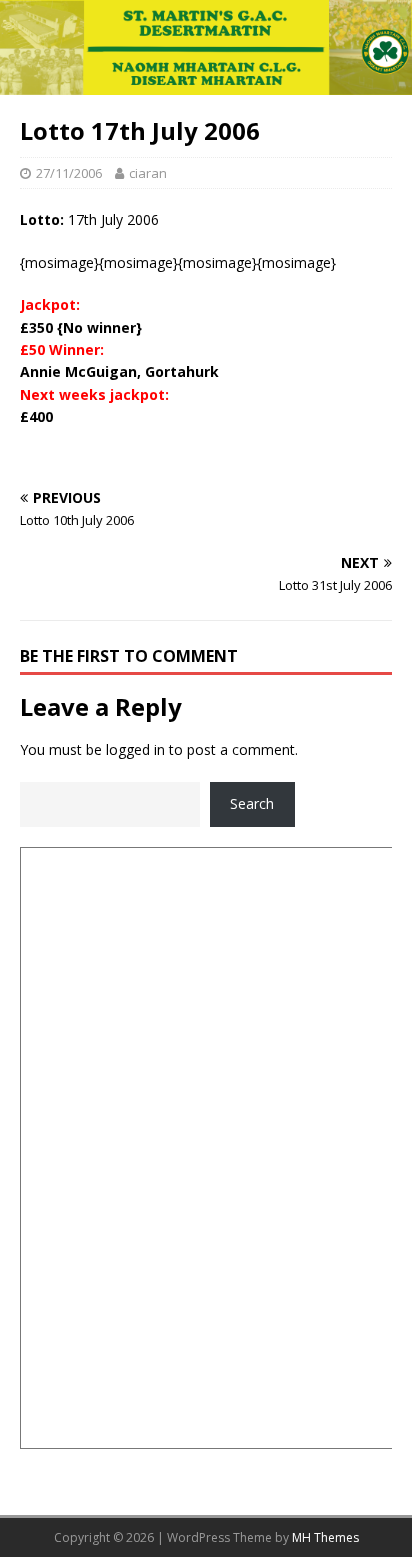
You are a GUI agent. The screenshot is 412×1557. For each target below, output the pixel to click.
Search (252, 803)
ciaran (148, 173)
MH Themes (325, 1537)
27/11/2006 (69, 173)
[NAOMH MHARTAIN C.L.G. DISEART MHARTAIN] (206, 83)
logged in (135, 749)
